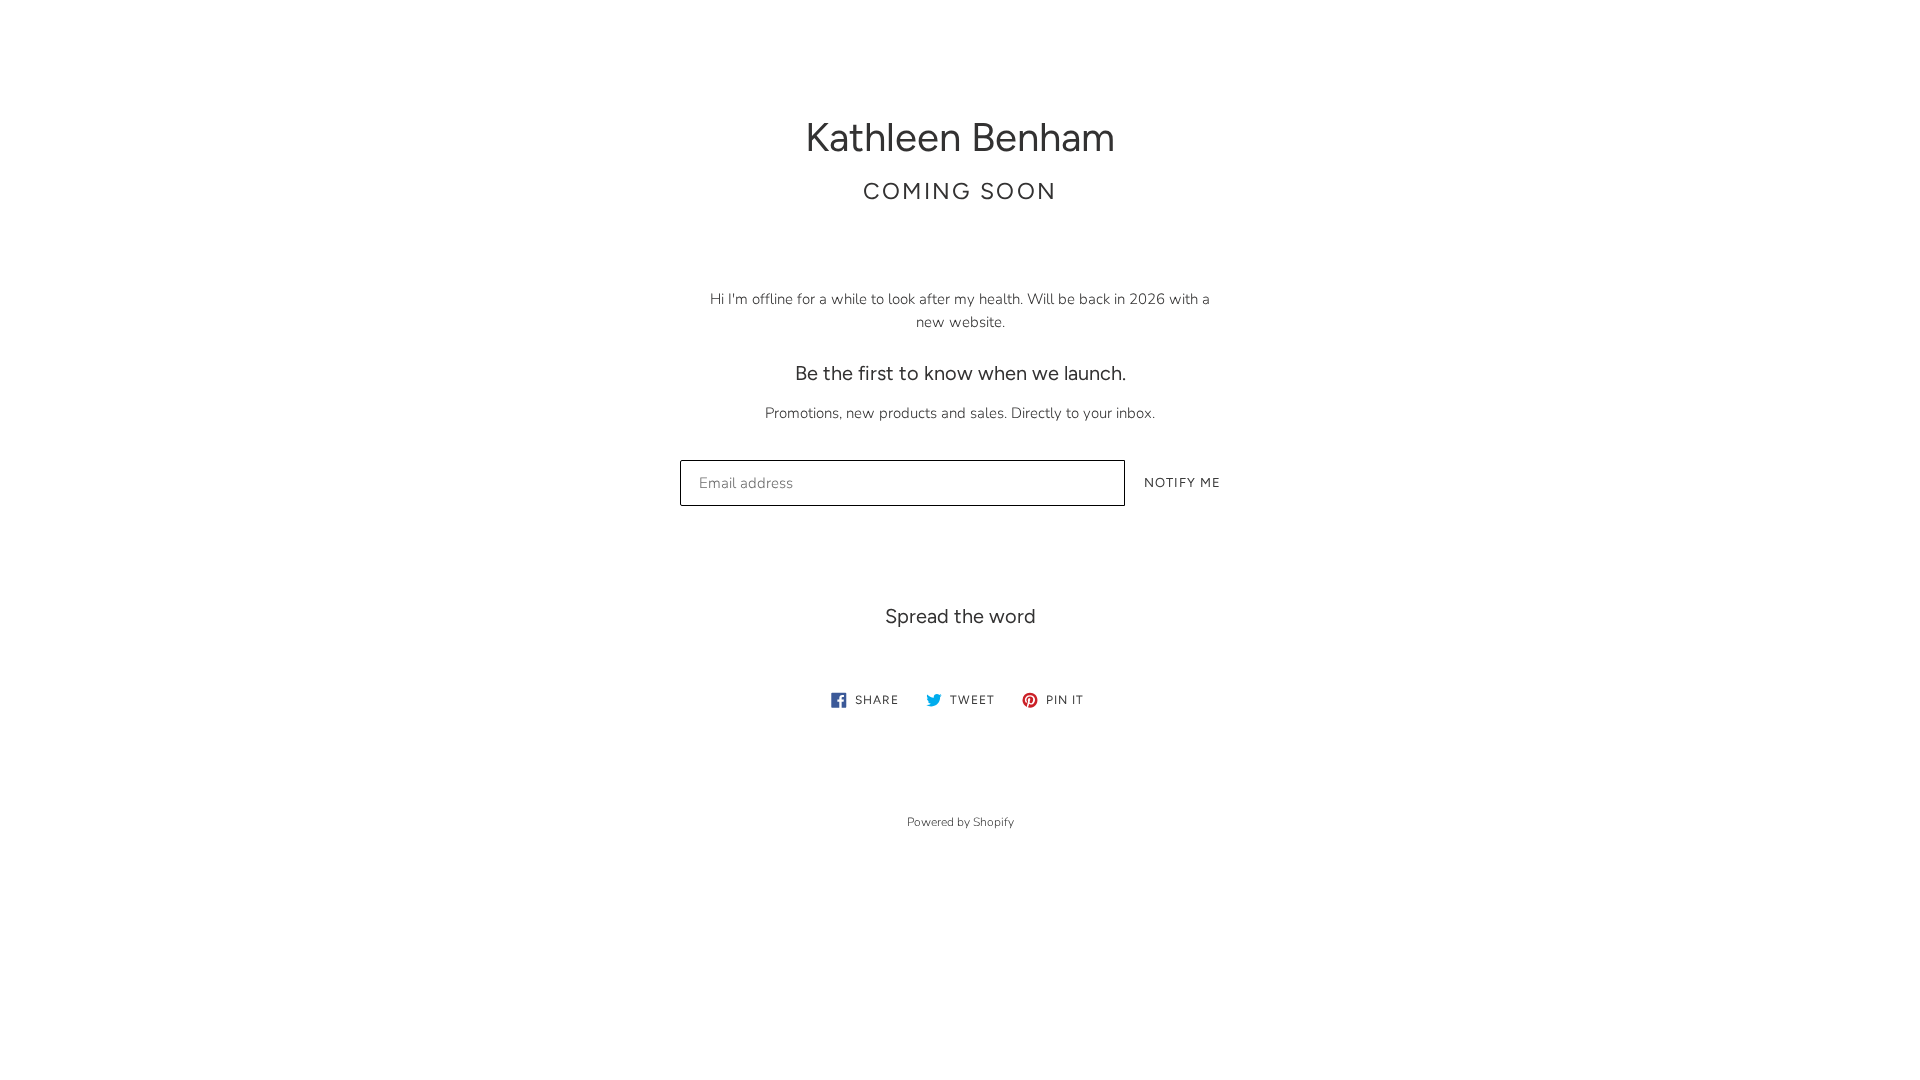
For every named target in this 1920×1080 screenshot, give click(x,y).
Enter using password (1771, 42)
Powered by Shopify (960, 822)
